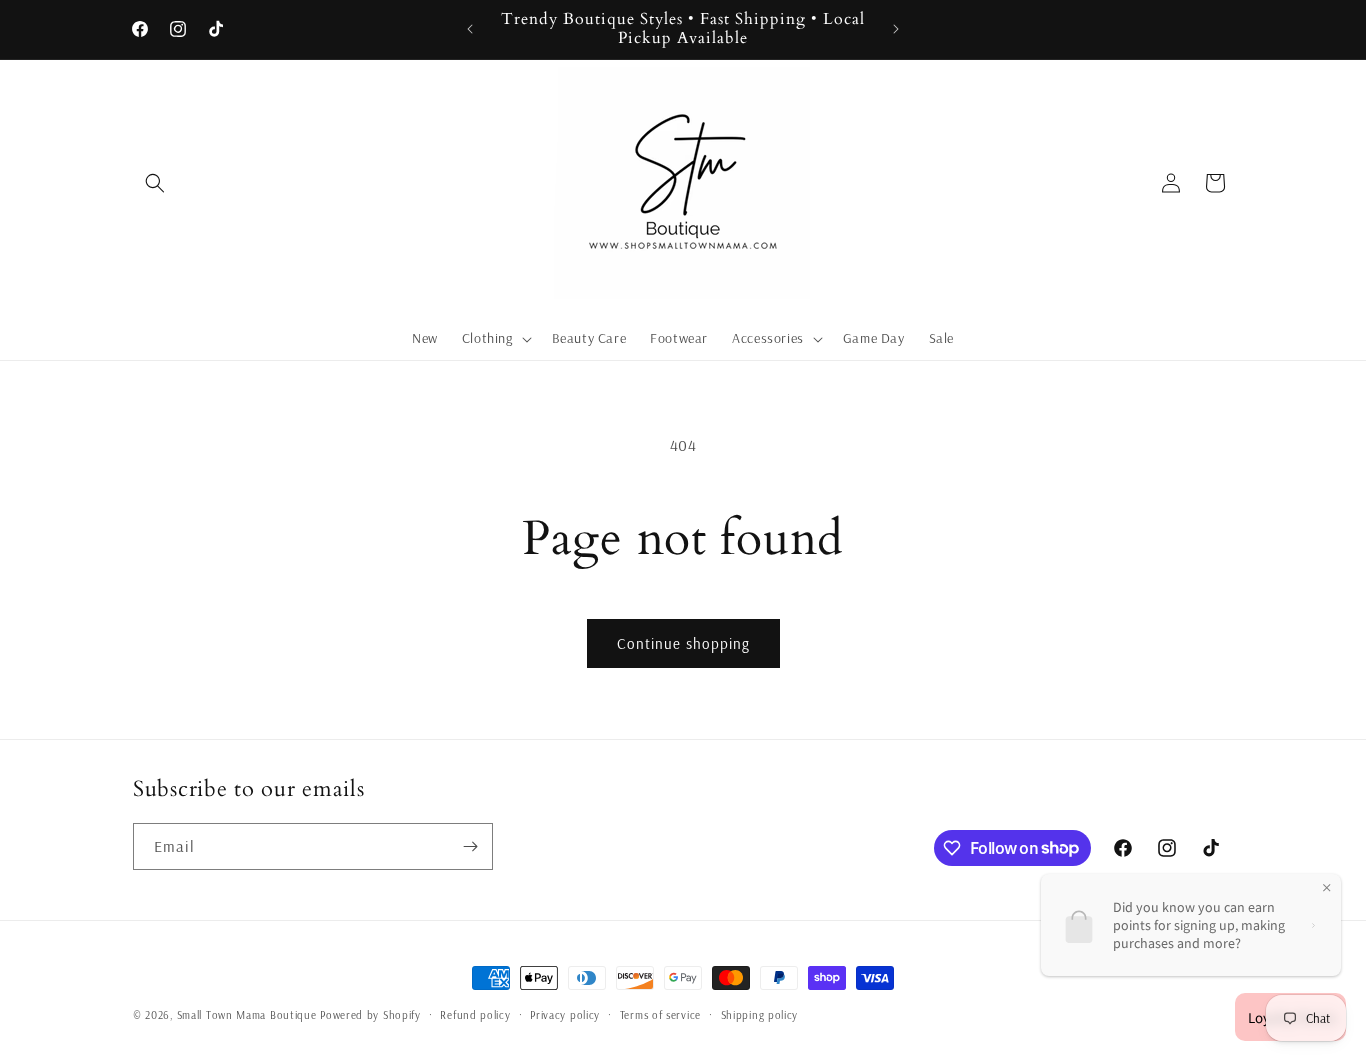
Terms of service (660, 1014)
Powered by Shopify (370, 1015)
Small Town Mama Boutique (249, 1015)
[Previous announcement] (470, 29)
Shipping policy (760, 1014)
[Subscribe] (470, 846)
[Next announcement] (896, 29)
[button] (155, 183)
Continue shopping (683, 643)
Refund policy (475, 1014)
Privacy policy (565, 1014)
